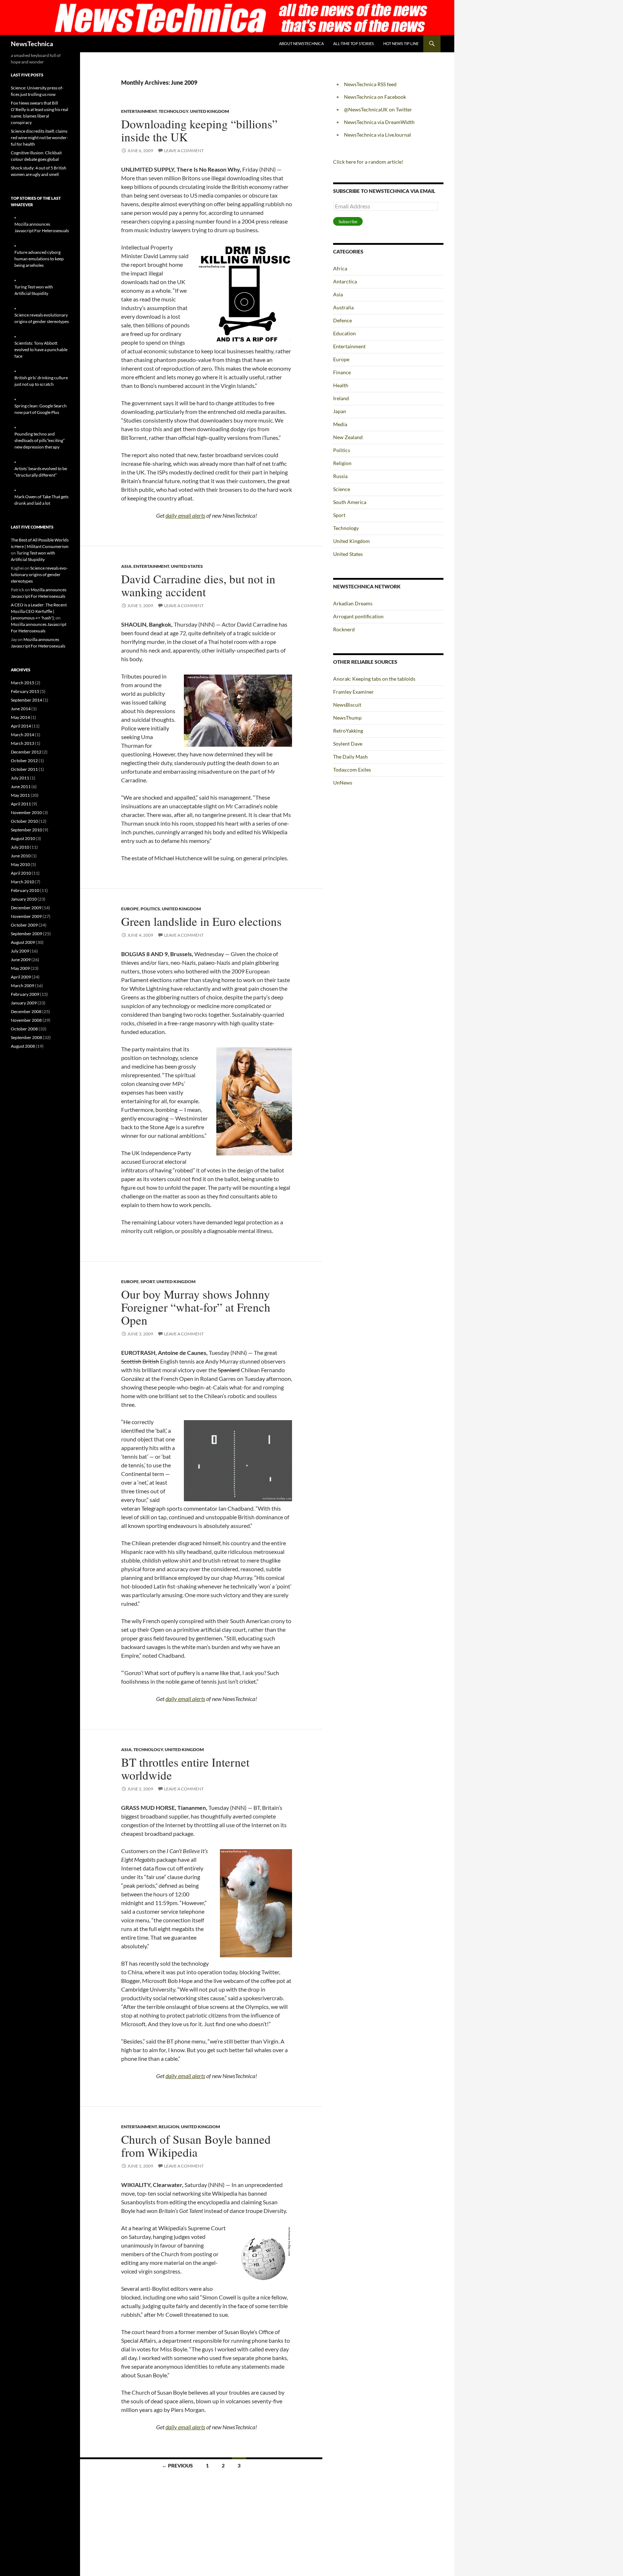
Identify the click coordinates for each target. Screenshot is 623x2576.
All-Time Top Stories (354, 43)
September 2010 (26, 830)
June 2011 (21, 787)
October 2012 (24, 761)
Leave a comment (184, 151)
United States (187, 566)
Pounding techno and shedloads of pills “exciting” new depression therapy (39, 440)
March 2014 (23, 735)
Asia (126, 566)
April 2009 (21, 977)
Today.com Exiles (352, 770)
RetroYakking (348, 731)
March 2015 (23, 683)
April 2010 (21, 873)
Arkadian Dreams (353, 603)
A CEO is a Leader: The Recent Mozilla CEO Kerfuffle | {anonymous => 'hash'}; (39, 611)
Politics (150, 909)
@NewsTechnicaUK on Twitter (378, 109)
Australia (343, 307)
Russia (340, 476)
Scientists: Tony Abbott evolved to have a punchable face (41, 350)
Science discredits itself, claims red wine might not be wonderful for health (39, 138)
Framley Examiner (354, 692)
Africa (340, 268)
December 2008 (26, 1011)
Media (340, 424)
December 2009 (26, 908)
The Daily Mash (350, 757)
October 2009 (24, 925)
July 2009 (20, 951)
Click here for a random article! (368, 162)
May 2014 (20, 717)
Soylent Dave (348, 744)
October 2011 (24, 769)
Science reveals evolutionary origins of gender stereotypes (39, 575)
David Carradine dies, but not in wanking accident (198, 585)
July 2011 (20, 778)
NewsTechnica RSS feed (370, 84)
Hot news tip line (401, 43)
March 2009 (23, 986)
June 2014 (21, 709)
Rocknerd (344, 629)
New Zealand (348, 437)
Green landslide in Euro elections (201, 921)
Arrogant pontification (358, 616)
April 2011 (21, 804)
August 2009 (23, 942)
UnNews (343, 783)
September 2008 (26, 1037)
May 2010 (20, 864)
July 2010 (20, 847)
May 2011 (20, 795)
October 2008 (24, 1029)
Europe (130, 909)
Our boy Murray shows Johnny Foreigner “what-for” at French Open (196, 1307)
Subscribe (348, 222)
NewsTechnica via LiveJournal (377, 135)
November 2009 (26, 916)
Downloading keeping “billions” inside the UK (199, 130)
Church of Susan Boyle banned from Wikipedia (196, 2146)
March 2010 (23, 882)
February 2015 (25, 691)
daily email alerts (185, 515)
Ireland (341, 398)
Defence (343, 320)
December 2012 (26, 752)
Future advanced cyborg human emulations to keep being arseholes (39, 259)
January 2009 (24, 1003)
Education (344, 333)
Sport (148, 1282)
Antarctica (345, 281)
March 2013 (23, 743)
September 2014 (26, 700)
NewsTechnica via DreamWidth (379, 122)
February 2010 (25, 890)
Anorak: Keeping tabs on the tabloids (374, 679)
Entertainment (139, 111)
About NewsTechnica (301, 43)
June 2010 (21, 856)
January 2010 (24, 899)
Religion (169, 2127)
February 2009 (25, 994)
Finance (342, 372)
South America (350, 502)
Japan (340, 411)
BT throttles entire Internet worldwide (185, 1768)
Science (342, 489)
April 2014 (21, 726)
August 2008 (23, 1046)
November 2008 (26, 1020)
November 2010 (26, 812)
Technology (173, 111)
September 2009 (26, 934)
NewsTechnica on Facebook (375, 97)
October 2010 (24, 821)
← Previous (177, 2465)
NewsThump (347, 718)
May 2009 (20, 968)
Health (341, 385)
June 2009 (21, 960)
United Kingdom (209, 111)
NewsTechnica (32, 44)
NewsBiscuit (347, 705)
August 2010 (23, 838)
